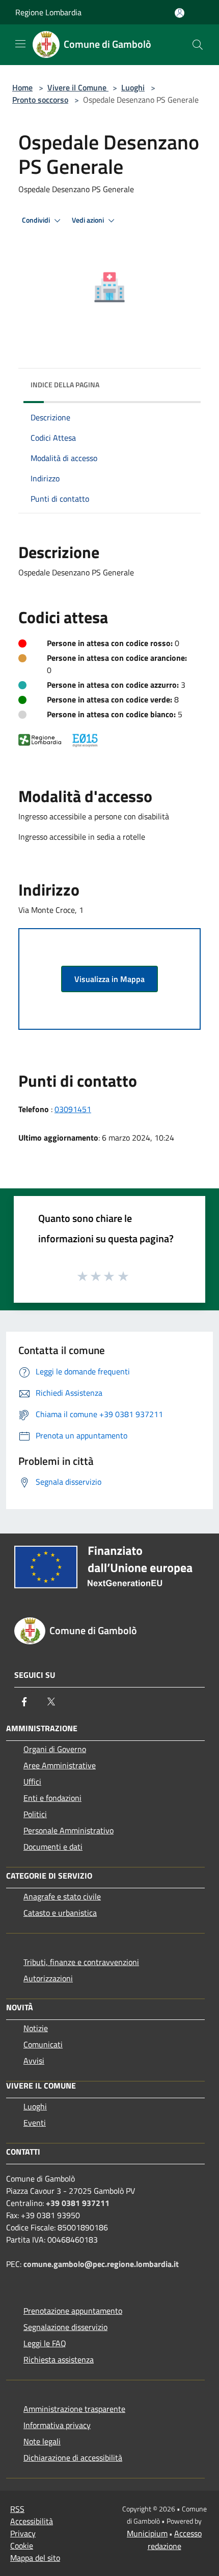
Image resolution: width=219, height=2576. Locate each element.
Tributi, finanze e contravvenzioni (81, 1962)
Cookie (22, 2546)
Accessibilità (32, 2521)
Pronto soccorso (40, 100)
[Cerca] (198, 45)
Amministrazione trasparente (74, 2409)
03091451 (73, 1109)
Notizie (36, 2028)
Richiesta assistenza (59, 2359)
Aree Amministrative (60, 1765)
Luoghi (133, 87)
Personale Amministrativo (69, 1830)
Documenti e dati (53, 1847)
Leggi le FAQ (45, 2343)
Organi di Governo (55, 1749)
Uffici (32, 1782)
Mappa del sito (35, 2558)
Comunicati (43, 2044)
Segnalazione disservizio (65, 2327)
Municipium (147, 2533)
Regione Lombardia (48, 12)
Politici (35, 1814)
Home (22, 87)
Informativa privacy (57, 2425)
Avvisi (34, 2061)
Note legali (42, 2441)
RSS (17, 2509)
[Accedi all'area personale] (180, 13)
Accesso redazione (175, 2540)
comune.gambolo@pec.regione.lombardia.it (101, 2264)
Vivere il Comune (78, 87)
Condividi (37, 220)
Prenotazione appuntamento (73, 2311)
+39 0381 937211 (78, 2203)
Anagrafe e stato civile (62, 1896)
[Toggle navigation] (20, 44)
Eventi (35, 2123)
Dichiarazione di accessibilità (73, 2458)
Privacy (23, 2533)
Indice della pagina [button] (65, 385)
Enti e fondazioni (52, 1798)
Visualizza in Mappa (109, 979)
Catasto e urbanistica (60, 1913)
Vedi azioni (89, 220)
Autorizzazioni (48, 1978)
